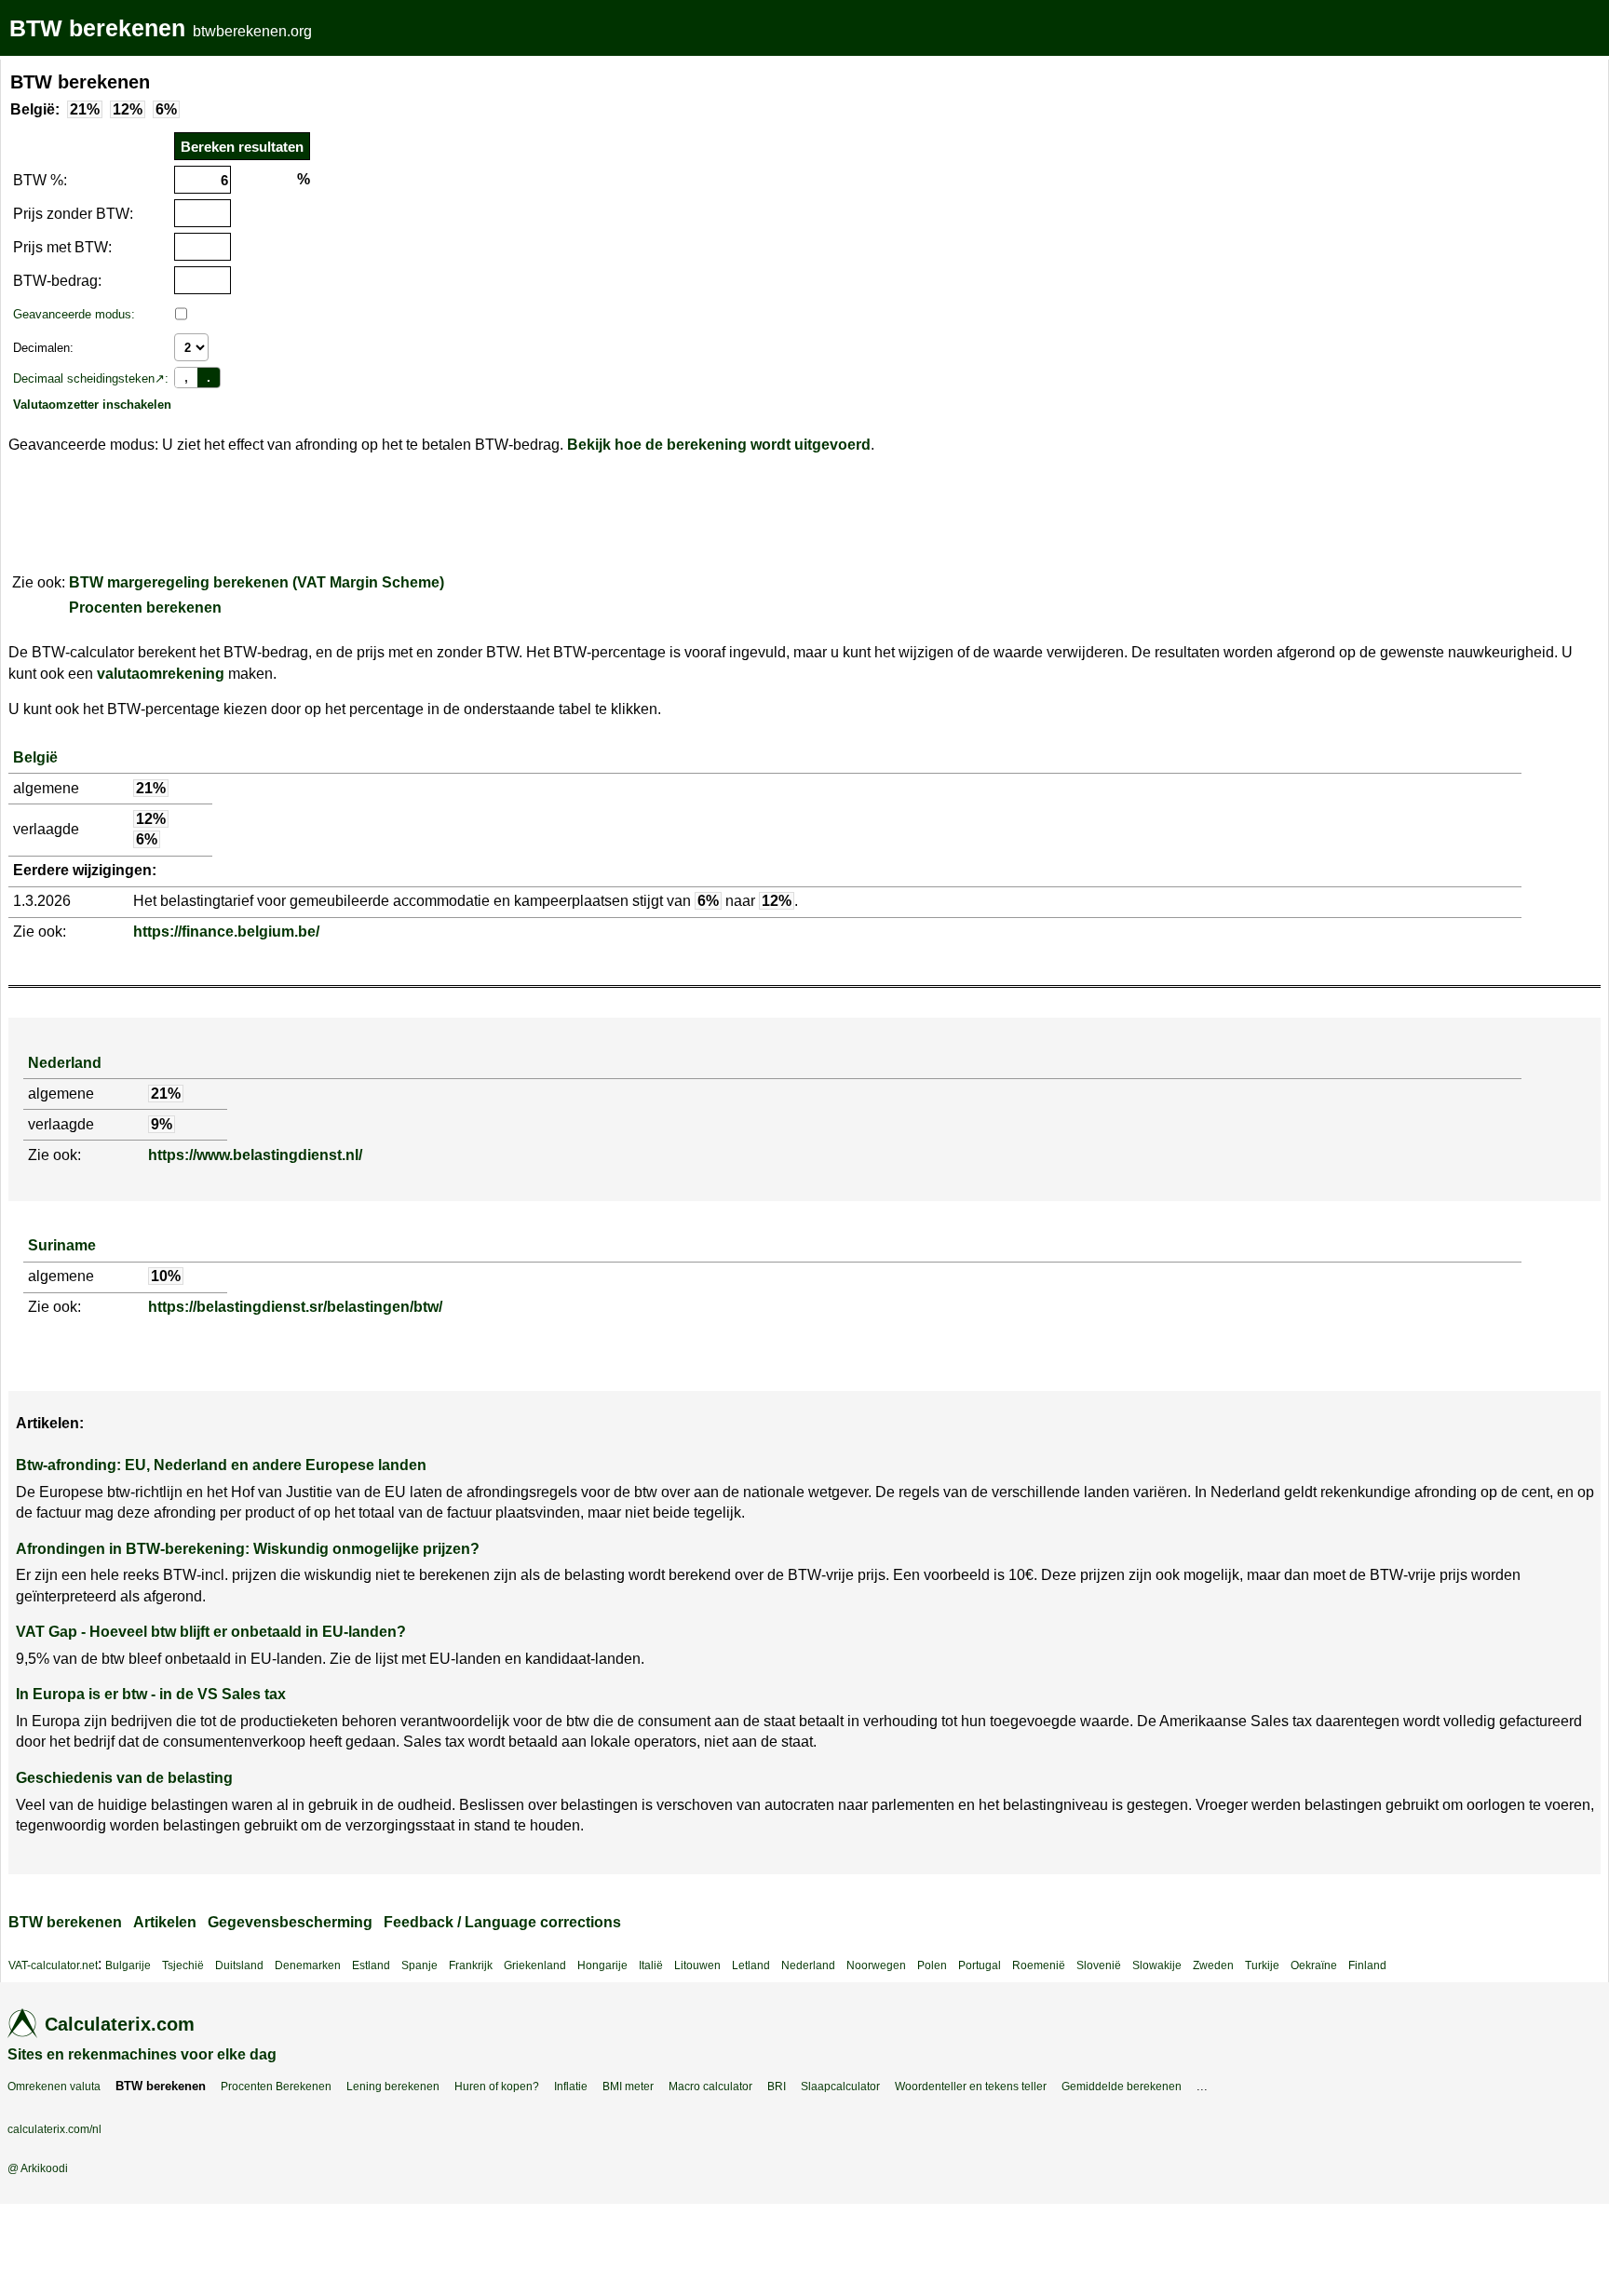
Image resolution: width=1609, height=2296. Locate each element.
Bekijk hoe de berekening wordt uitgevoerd (719, 445)
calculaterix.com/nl (54, 2129)
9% (162, 1124)
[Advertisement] (479, 190)
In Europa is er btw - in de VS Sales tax (151, 1694)
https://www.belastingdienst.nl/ (255, 1155)
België (35, 757)
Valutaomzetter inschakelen (92, 405)
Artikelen (165, 1922)
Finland (1367, 1965)
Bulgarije (128, 1965)
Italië (651, 1965)
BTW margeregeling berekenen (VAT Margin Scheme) (257, 582)
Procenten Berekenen (276, 2087)
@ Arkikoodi (38, 2168)
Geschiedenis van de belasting (124, 1778)
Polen (932, 1965)
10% (166, 1276)
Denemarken (308, 1965)
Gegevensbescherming (290, 1922)
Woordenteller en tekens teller (971, 2087)
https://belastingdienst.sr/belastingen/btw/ (295, 1307)
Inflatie (571, 2087)
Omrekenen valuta (54, 2087)
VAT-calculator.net (53, 1965)
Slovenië (1099, 1965)
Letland (751, 1965)
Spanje (419, 1965)
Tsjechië (183, 1965)
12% (128, 109)
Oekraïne (1314, 1965)
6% (166, 109)
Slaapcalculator (840, 2087)
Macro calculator (710, 2087)
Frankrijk (471, 1965)
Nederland (65, 1063)
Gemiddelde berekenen (1122, 2087)
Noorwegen (876, 1965)
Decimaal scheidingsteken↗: (91, 378)
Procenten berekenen (145, 608)
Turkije (1262, 1965)
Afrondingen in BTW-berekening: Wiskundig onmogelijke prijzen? (248, 1549)
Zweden (1213, 1965)
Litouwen (697, 1965)
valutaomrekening (161, 674)
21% (85, 109)
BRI (777, 2087)
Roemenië (1039, 1965)
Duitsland (239, 1965)
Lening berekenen (393, 2087)
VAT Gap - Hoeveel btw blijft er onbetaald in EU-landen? (211, 1632)
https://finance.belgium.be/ (226, 932)
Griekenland (535, 1965)
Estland (371, 1965)
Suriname (62, 1245)
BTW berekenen (97, 28)
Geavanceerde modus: (74, 314)
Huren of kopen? (497, 2087)
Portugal (980, 1965)
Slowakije (1157, 1965)
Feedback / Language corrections (502, 1922)
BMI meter (628, 2087)
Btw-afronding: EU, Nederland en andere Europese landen (221, 1465)
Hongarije (602, 1965)
